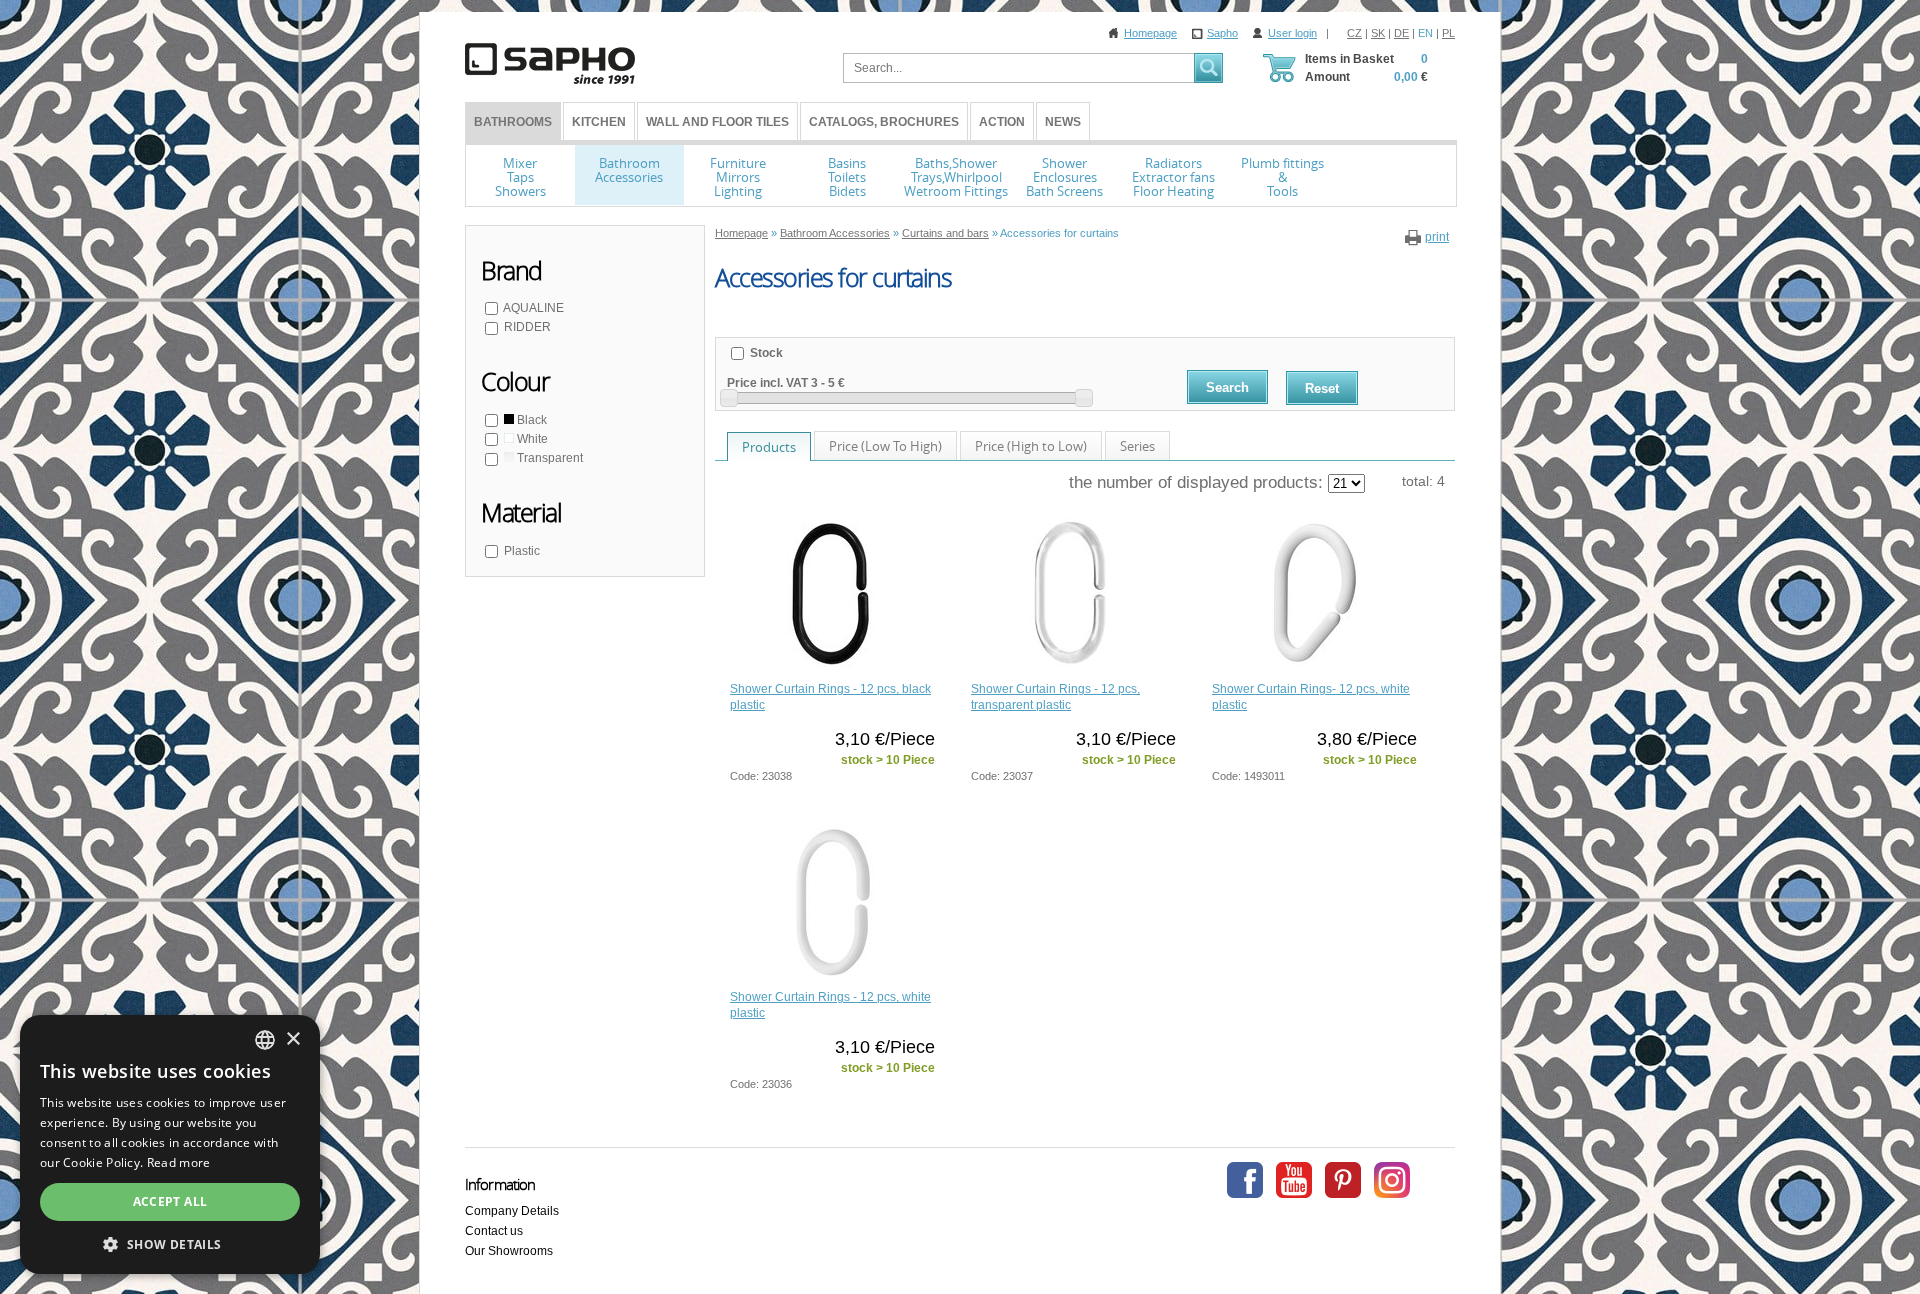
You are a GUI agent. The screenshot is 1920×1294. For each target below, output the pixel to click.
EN (1425, 33)
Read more (179, 1162)
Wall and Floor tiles (717, 122)
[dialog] (170, 1144)
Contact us (494, 1231)
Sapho (1222, 33)
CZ (1354, 33)
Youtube (1294, 1180)
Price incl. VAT (767, 383)
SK (1378, 33)
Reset (1322, 388)
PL (1448, 33)
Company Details (512, 1211)
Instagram (1392, 1180)
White (531, 439)
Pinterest (1343, 1180)
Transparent (548, 458)
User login (1292, 33)
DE (1401, 33)
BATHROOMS (513, 122)
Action (1002, 122)
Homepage (1150, 33)
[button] (170, 1244)
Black (530, 420)
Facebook (1245, 1180)
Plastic (522, 551)
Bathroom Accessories (835, 233)
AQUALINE (533, 308)
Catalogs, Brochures (884, 122)
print (1437, 237)
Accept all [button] (170, 1201)
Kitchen (599, 122)
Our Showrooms (509, 1251)
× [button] (292, 1039)
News (1063, 122)
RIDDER (527, 327)
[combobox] (265, 1040)
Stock (765, 353)
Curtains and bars (945, 233)
